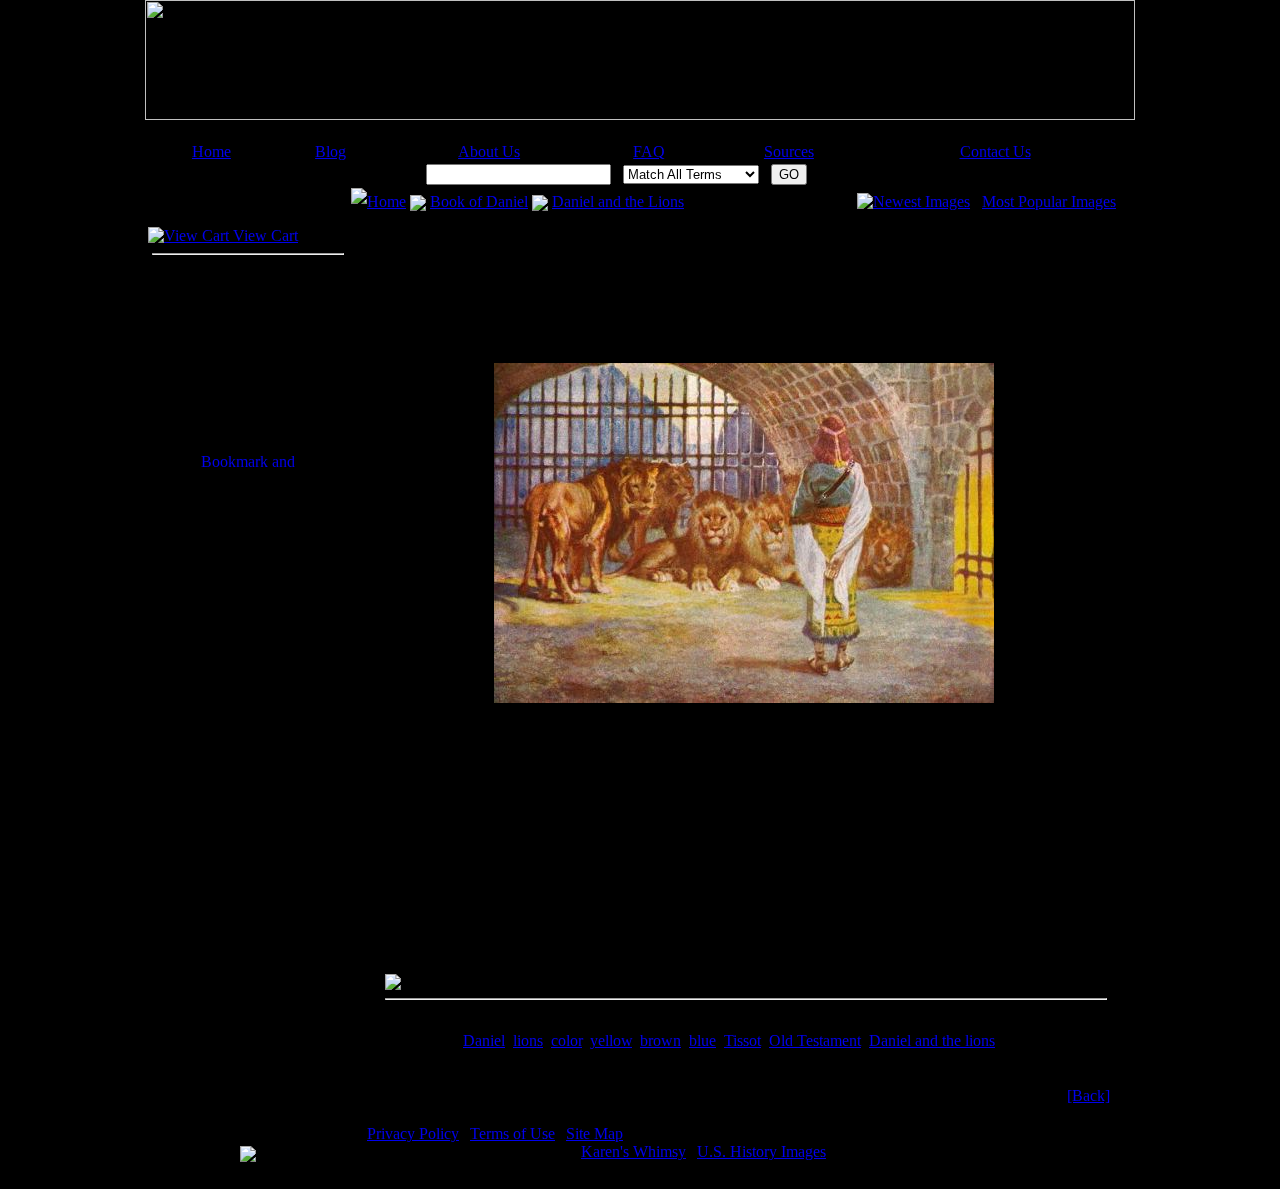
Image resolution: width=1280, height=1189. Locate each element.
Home (211, 151)
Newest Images (921, 201)
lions (528, 1040)
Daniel (484, 1040)
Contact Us (995, 151)
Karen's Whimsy (633, 1151)
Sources (789, 151)
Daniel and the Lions (618, 201)
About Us (489, 151)
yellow (611, 1040)
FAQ (649, 151)
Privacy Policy (413, 1133)
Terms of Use (512, 1133)
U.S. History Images (761, 1151)
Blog (330, 151)
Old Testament (815, 1040)
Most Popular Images (1049, 201)
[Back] (1088, 1095)
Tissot (742, 1040)
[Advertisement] (631, 135)
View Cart (263, 235)
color (566, 1040)
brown (660, 1040)
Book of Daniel (479, 201)
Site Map (594, 1133)
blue (702, 1040)
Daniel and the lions (932, 1040)
